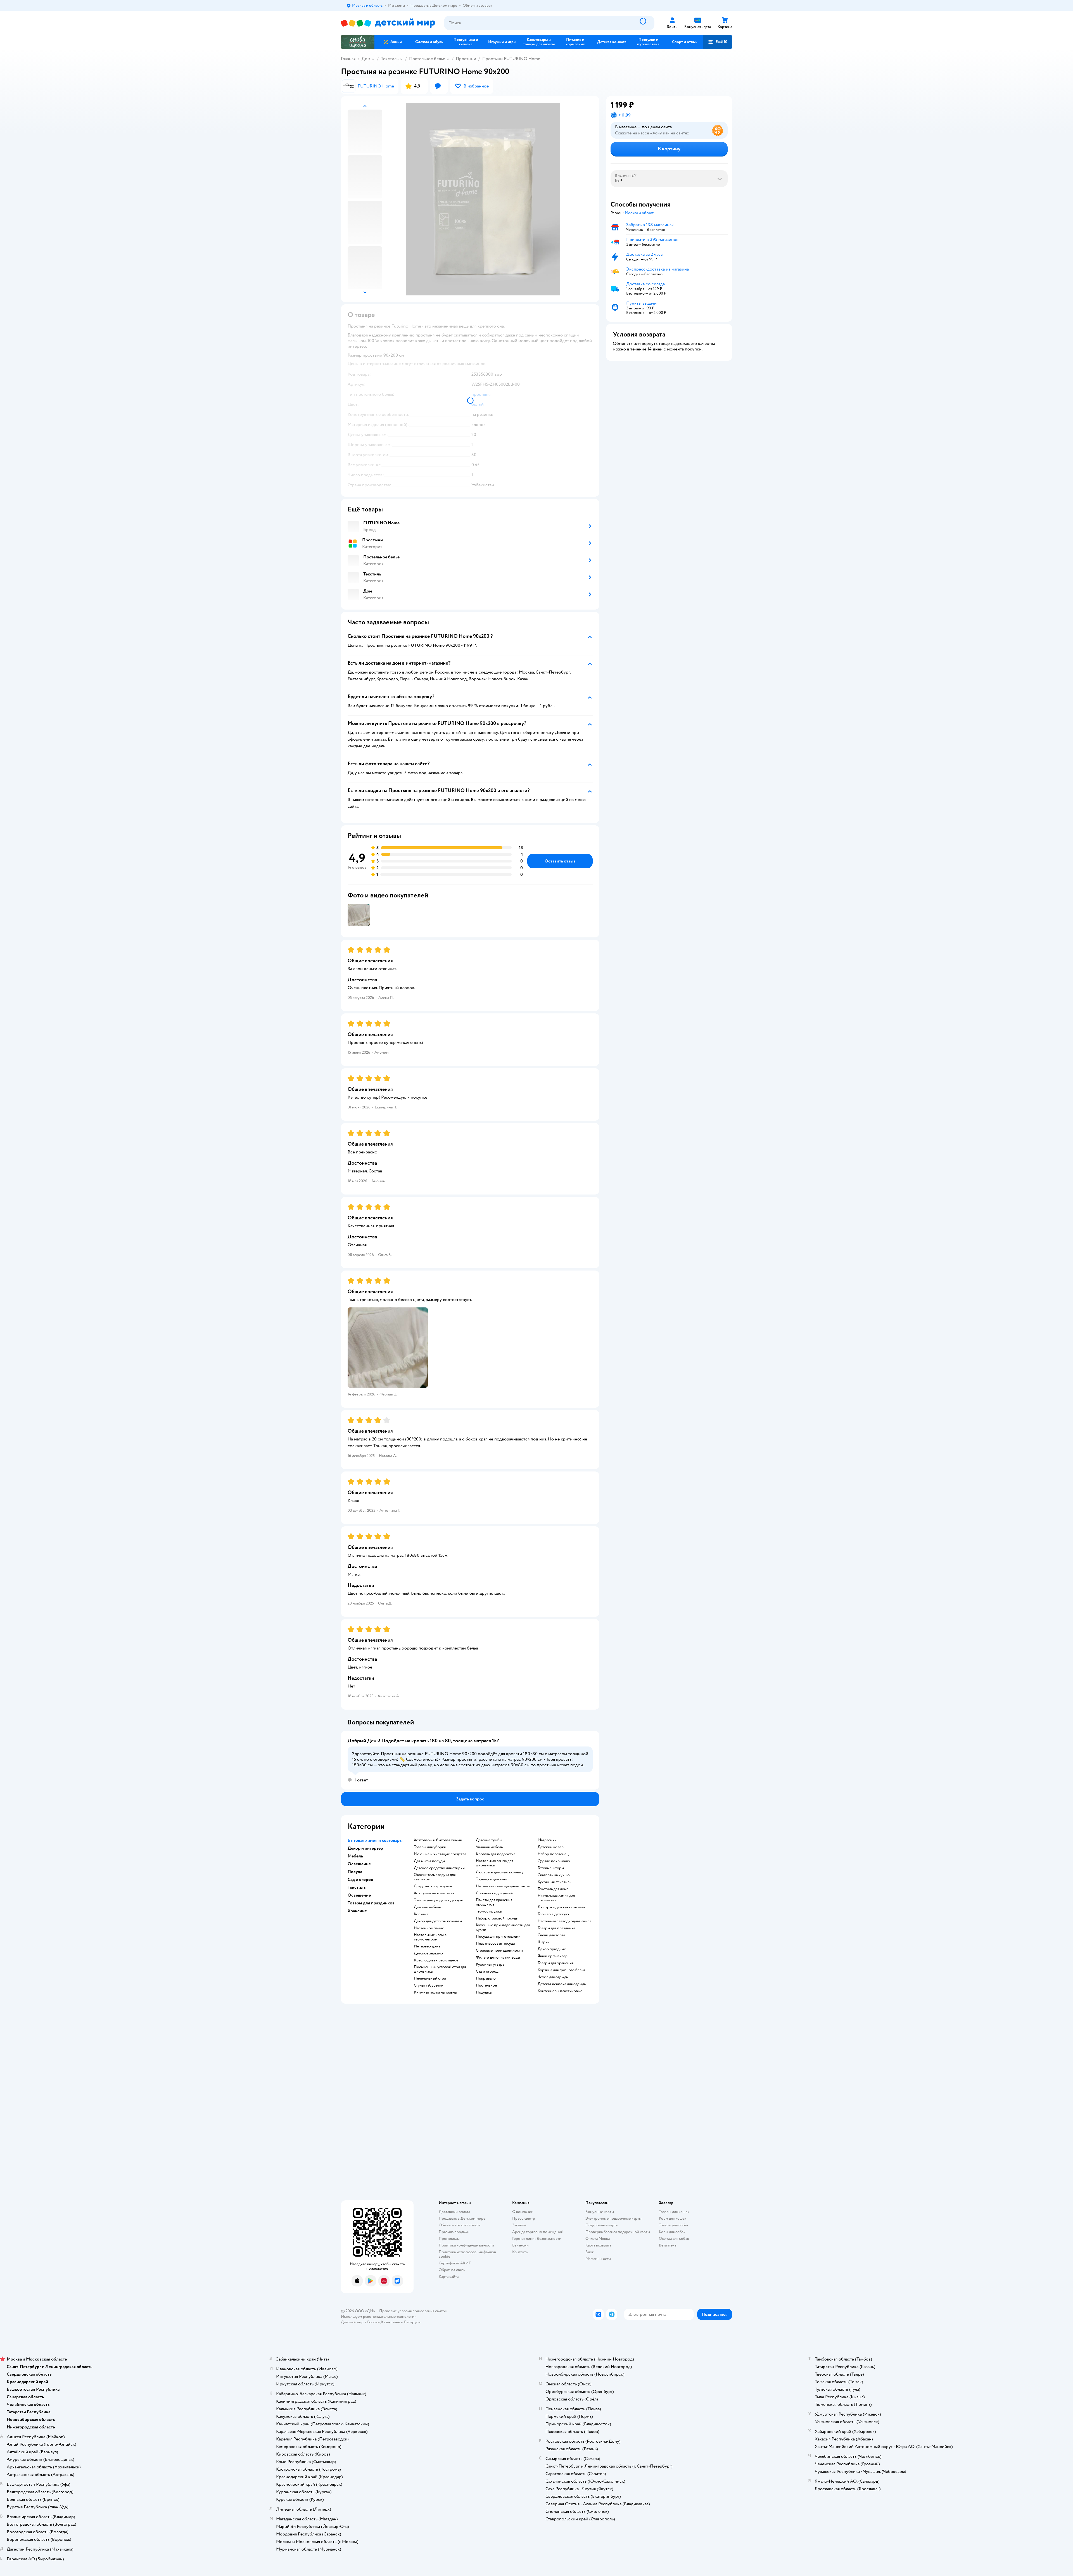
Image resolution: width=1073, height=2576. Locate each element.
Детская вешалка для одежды (562, 1984)
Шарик (544, 1942)
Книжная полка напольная (436, 1992)
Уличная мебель (489, 1847)
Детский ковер (551, 1847)
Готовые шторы (551, 1868)
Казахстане (391, 2322)
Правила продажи (454, 2232)
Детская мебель (427, 1907)
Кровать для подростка (496, 1854)
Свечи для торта (551, 1935)
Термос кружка (489, 1911)
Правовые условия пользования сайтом (413, 2311)
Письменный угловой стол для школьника (440, 1969)
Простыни (466, 59)
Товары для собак (674, 2225)
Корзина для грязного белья (561, 1970)
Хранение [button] (357, 1911)
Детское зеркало (428, 1953)
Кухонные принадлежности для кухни (503, 1927)
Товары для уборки (430, 1847)
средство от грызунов (433, 1886)
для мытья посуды (429, 1861)
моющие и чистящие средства (440, 1854)
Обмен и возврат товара (460, 2225)
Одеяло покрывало (554, 1861)
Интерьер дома (427, 1946)
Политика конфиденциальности (466, 2245)
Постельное (486, 1985)
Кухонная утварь (490, 1964)
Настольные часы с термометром (430, 1937)
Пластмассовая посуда (495, 1944)
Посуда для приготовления (499, 1937)
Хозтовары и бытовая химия (438, 1840)
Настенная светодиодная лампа (503, 1886)
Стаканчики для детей (494, 1893)
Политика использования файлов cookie (467, 2254)
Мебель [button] (355, 1856)
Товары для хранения (556, 1963)
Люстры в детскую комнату (500, 1872)
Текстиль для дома (553, 1889)
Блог (589, 2252)
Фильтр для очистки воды (498, 1958)
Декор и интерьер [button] (365, 1848)
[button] (718, 42)
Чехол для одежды (553, 1977)
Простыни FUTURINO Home (511, 59)
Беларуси (412, 2322)
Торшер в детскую (492, 1879)
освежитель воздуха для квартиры (435, 1877)
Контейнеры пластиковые (560, 1991)
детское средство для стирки (439, 1868)
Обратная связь (452, 2270)
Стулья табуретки (429, 1985)
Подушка (484, 1992)
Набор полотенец (553, 1854)
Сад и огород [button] (360, 1880)
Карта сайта (449, 2277)
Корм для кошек (673, 2218)
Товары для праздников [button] (371, 1903)
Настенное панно (429, 1928)
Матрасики (547, 1840)
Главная (348, 59)
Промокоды (449, 2239)
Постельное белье (427, 59)
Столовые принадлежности (499, 1951)
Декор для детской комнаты (438, 1921)
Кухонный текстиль (554, 1882)
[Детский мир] (388, 23)
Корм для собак (672, 2232)
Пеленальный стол (430, 1978)
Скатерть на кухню (554, 1875)
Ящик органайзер (553, 1956)
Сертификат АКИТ (455, 2263)
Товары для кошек (674, 2212)
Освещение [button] (359, 1864)
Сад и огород (487, 1971)
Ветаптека (668, 2245)
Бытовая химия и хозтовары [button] (375, 1840)
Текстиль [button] (357, 1887)
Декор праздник (552, 1949)
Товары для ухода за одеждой (439, 1900)
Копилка (421, 1914)
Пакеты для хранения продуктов (494, 1902)
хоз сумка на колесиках (434, 1893)
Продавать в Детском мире (462, 2218)
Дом (366, 59)
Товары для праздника (556, 1928)
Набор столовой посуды (497, 1918)
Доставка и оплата (454, 2212)
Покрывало (486, 1978)
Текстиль (390, 59)
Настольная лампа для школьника (494, 1863)
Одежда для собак (674, 2239)
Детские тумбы (489, 1840)
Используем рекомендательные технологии (379, 2316)
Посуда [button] (355, 1872)
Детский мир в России (360, 2322)
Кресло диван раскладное (436, 1960)
